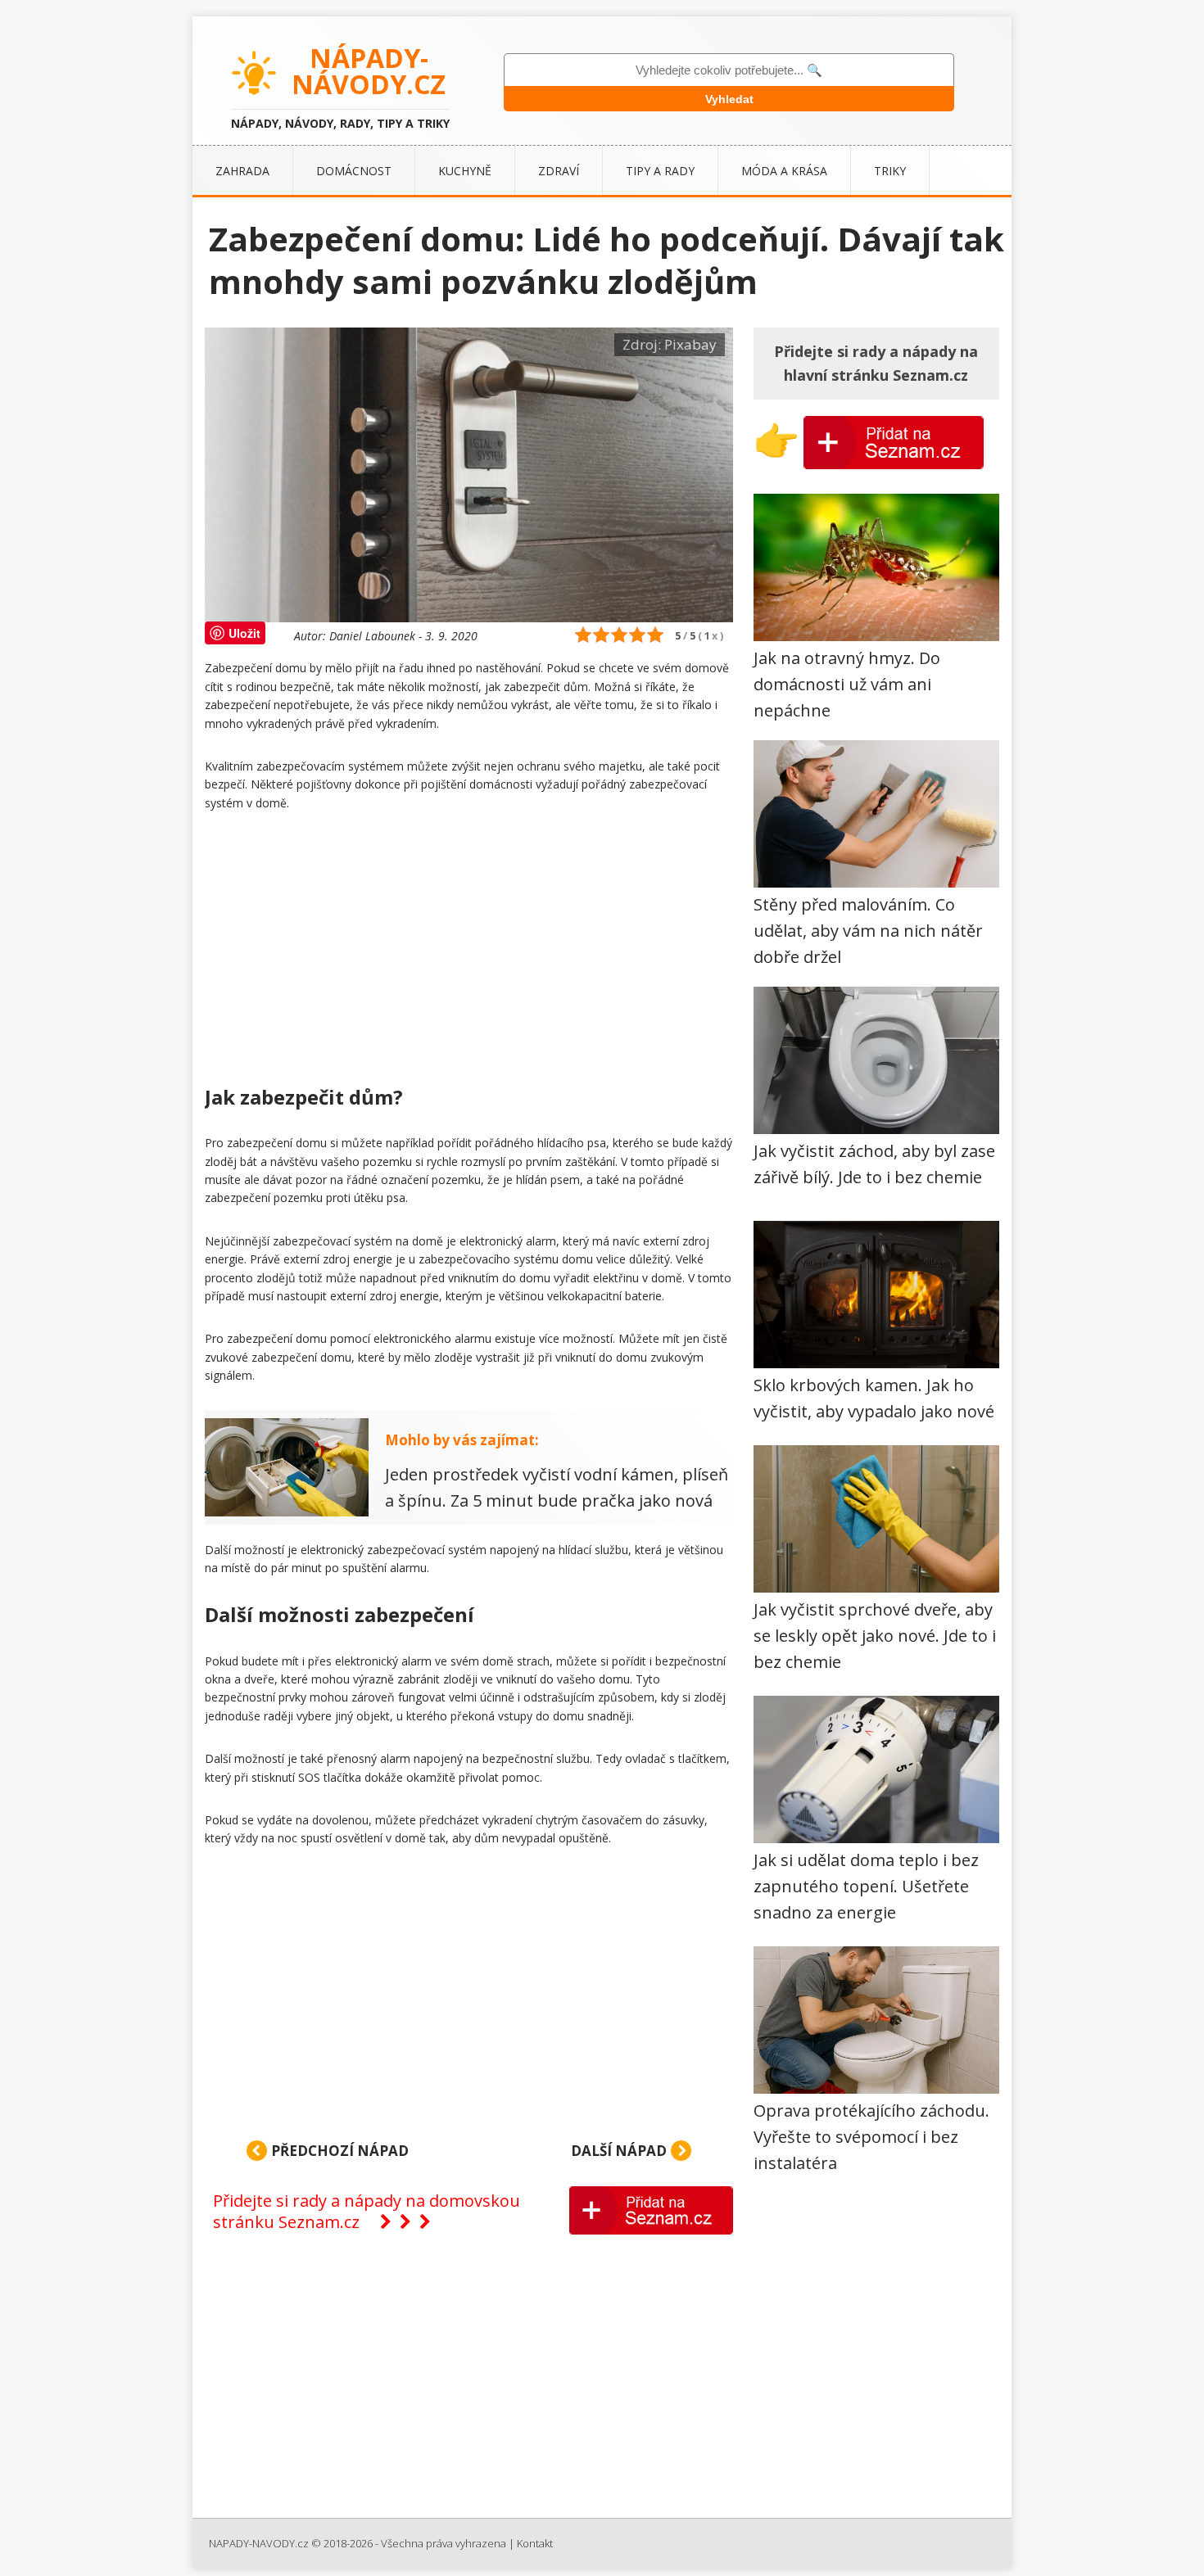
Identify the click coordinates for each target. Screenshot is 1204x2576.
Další (619, 2151)
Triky (890, 171)
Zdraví (559, 171)
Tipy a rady (660, 171)
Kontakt (535, 2543)
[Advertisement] (469, 951)
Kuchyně (465, 171)
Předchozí (338, 2151)
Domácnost (354, 171)
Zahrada (242, 171)
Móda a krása (784, 171)
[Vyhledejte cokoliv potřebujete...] (729, 70)
